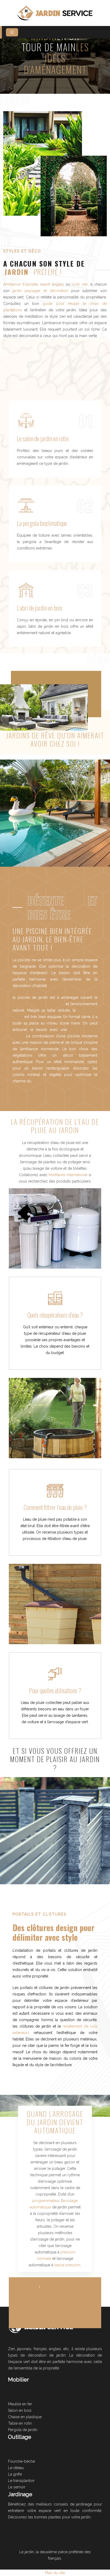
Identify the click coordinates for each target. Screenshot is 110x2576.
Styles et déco (22, 251)
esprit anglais (51, 284)
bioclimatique (53, 523)
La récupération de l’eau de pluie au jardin (55, 1126)
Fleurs (31, 2285)
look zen (79, 284)
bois (58, 608)
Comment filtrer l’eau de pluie (53, 1507)
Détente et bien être (63, 907)
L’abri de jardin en (35, 608)
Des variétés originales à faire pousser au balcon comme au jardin (55, 2306)
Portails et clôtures (40, 1914)
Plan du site (55, 2573)
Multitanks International (68, 1175)
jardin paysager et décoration (40, 291)
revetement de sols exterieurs (38, 1004)
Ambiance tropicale (20, 284)
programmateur (46, 2201)
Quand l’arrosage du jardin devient (55, 2118)
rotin (64, 438)
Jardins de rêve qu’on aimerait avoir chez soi (55, 739)
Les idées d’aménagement (56, 58)
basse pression (67, 2265)
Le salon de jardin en (37, 438)
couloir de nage (46, 1081)
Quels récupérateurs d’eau (53, 1315)
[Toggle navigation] (12, 32)
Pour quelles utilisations (53, 1690)
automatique (55, 2130)
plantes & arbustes (64, 2285)
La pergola (28, 523)
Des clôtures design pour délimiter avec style (54, 1932)
